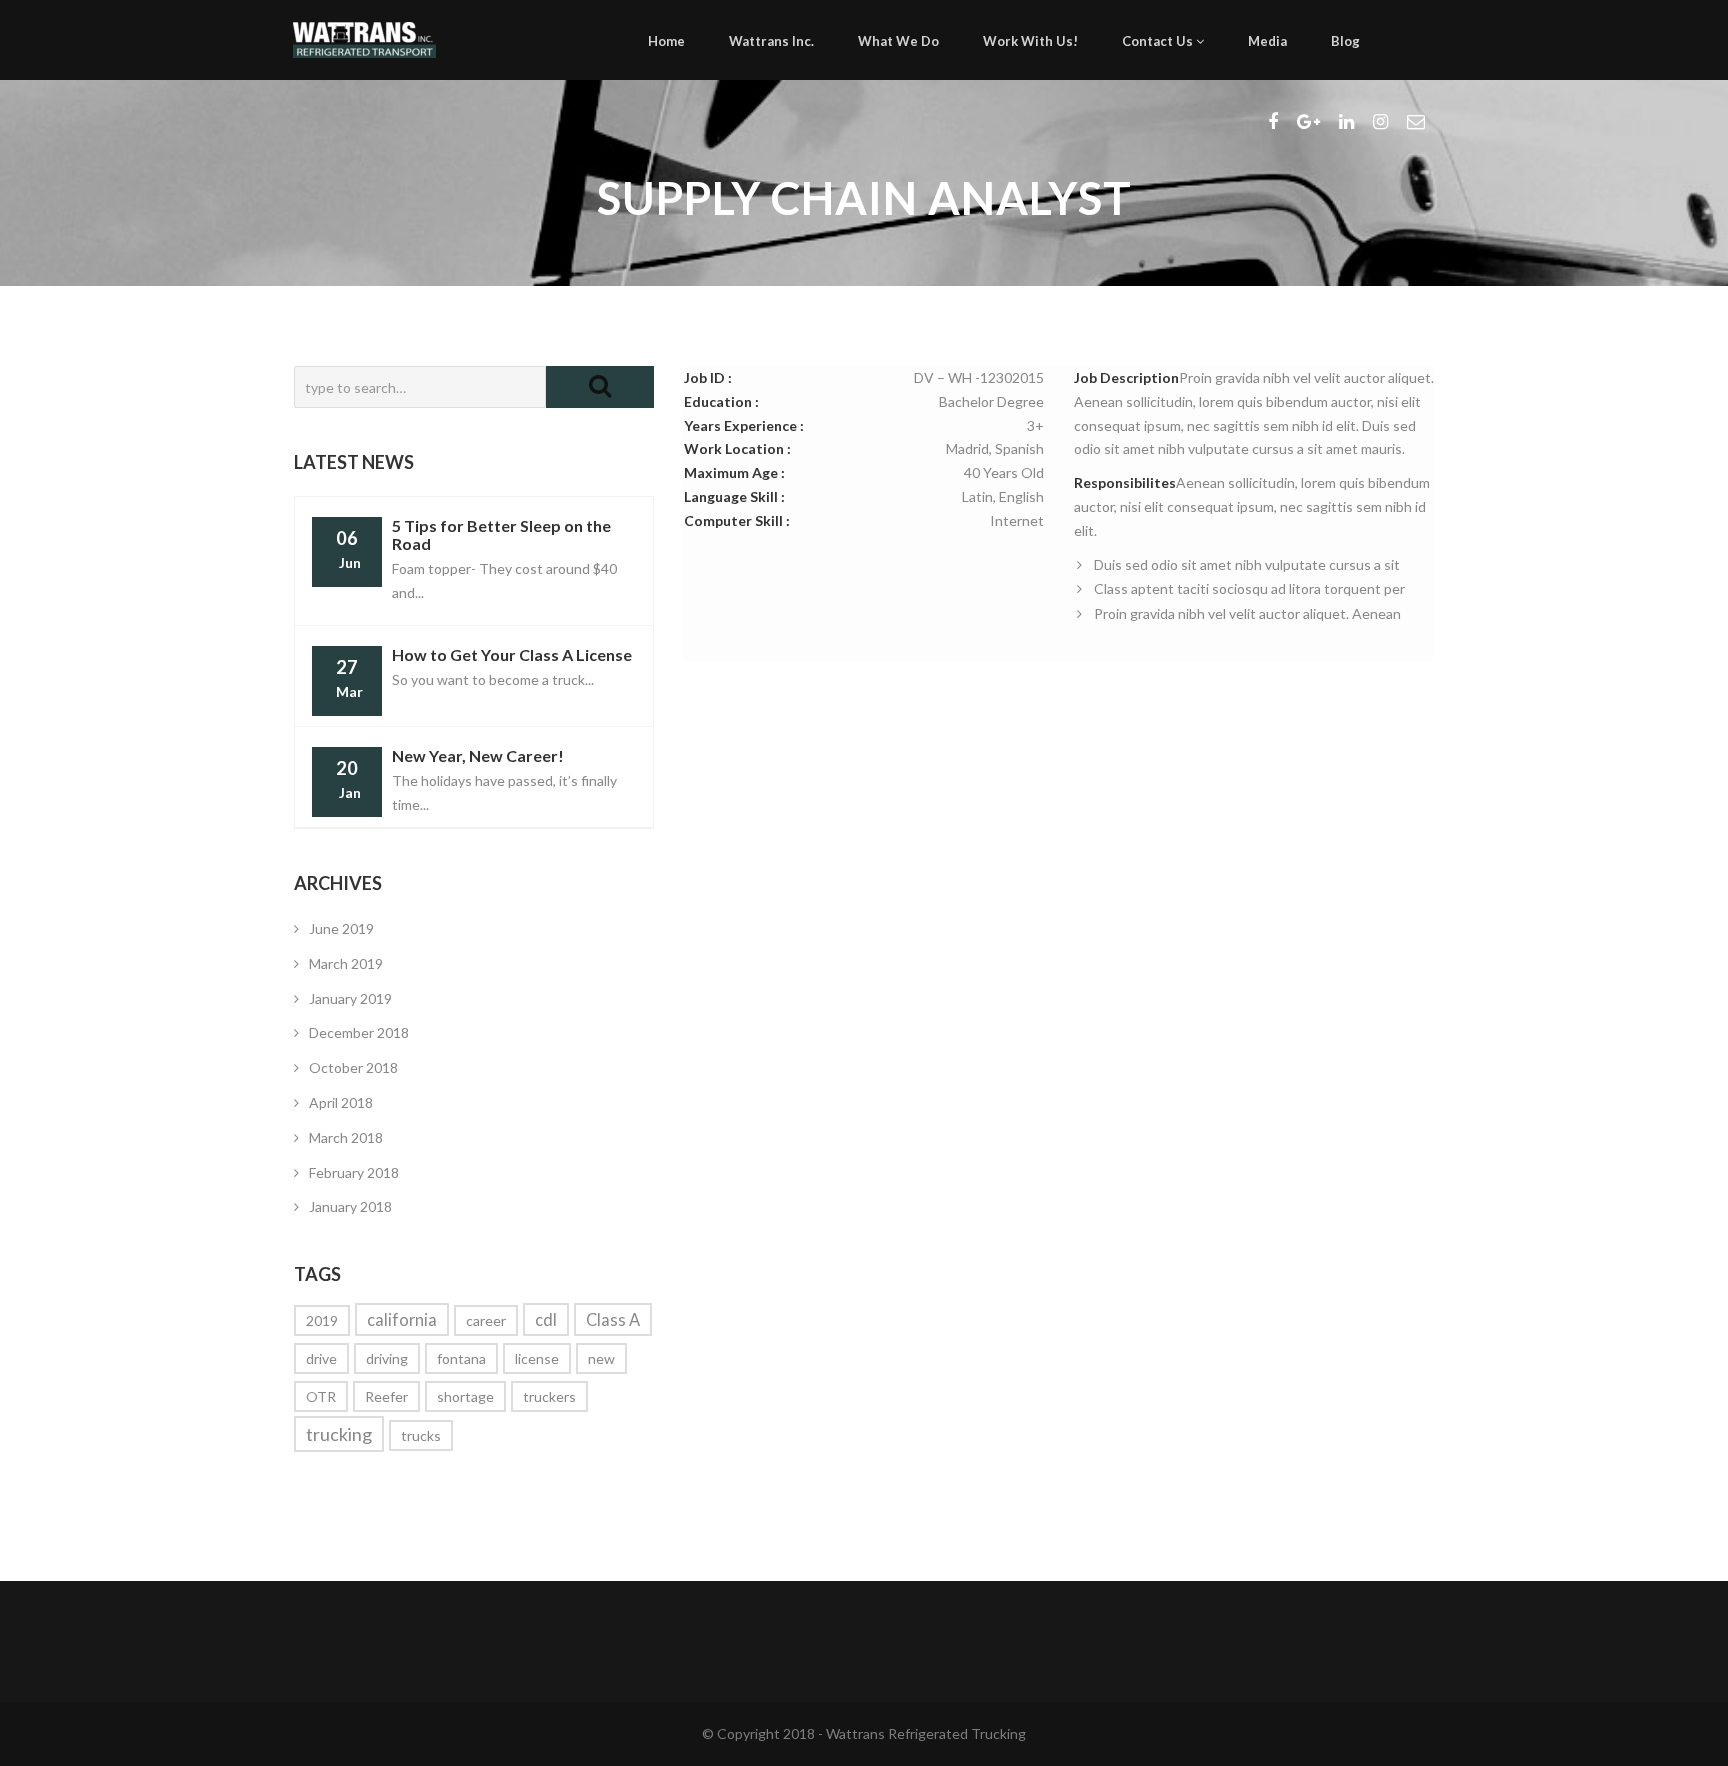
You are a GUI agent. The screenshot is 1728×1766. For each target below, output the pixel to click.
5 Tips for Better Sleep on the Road (501, 534)
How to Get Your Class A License (512, 654)
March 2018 (346, 1137)
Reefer (386, 1396)
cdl (546, 1319)
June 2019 (341, 928)
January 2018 (350, 1206)
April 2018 (341, 1102)
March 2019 (346, 963)
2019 (322, 1320)
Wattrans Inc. (771, 41)
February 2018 (354, 1172)
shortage (465, 1396)
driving (387, 1358)
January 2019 (350, 998)
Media (1267, 41)
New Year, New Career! (478, 755)
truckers (549, 1396)
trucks (421, 1435)
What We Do (898, 41)
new (601, 1358)
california (402, 1319)
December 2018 (359, 1032)
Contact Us (1159, 41)
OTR (321, 1396)
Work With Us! (1030, 41)
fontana (461, 1358)
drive (321, 1358)
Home (666, 41)
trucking (339, 1434)
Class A (613, 1319)
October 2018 (353, 1067)
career (486, 1320)
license (537, 1358)
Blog (1345, 41)
